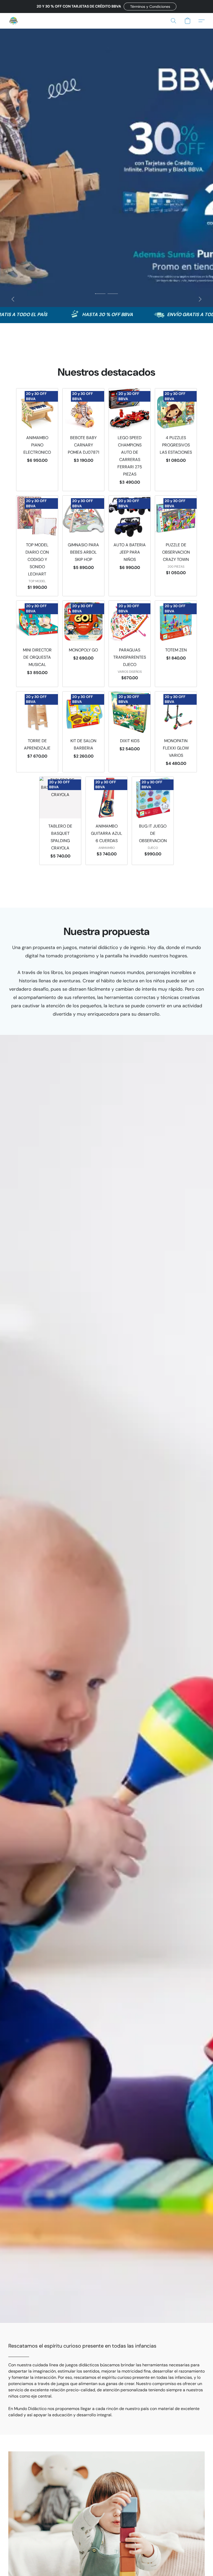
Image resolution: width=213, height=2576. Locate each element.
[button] (150, 7)
